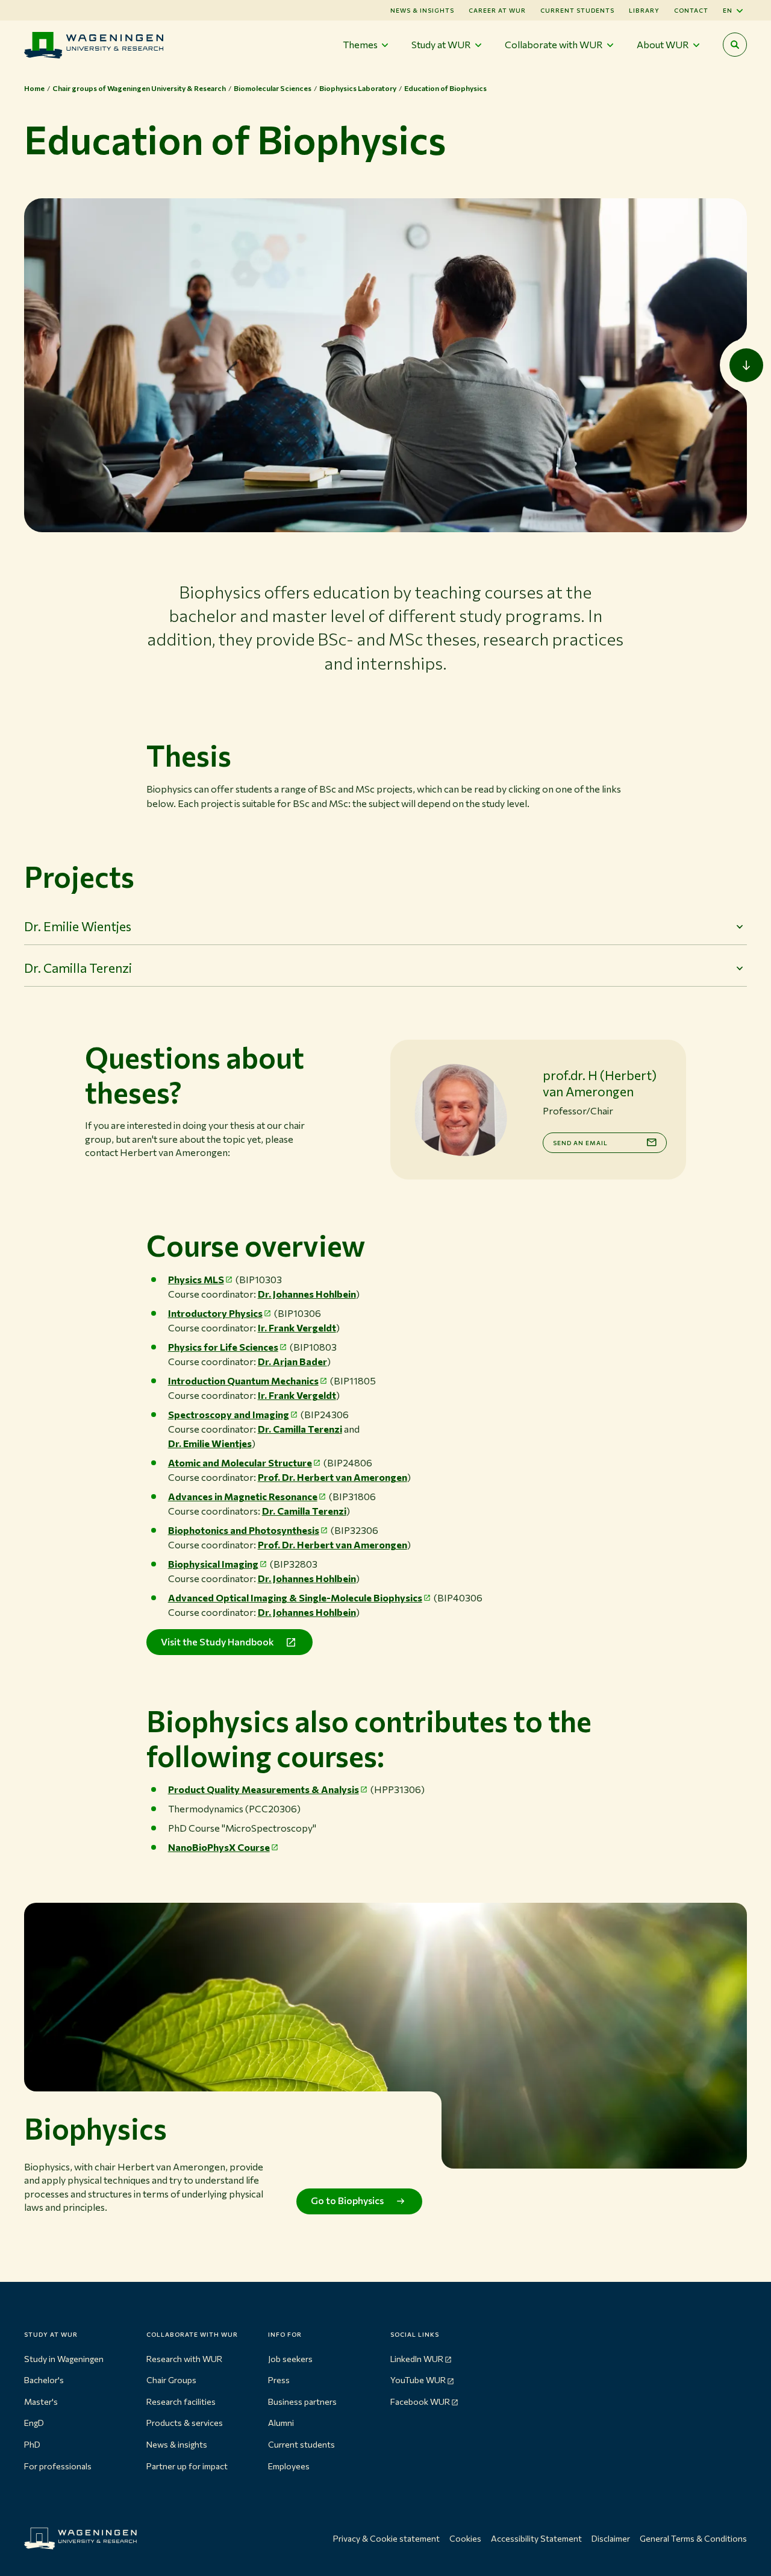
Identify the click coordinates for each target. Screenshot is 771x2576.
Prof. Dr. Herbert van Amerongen (332, 1477)
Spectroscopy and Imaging (229, 1414)
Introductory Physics (215, 1313)
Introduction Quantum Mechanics (243, 1381)
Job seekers (290, 2359)
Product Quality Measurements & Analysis (264, 1789)
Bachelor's (44, 2380)
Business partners (302, 2402)
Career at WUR (497, 10)
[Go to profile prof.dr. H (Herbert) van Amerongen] (460, 1110)
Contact (691, 10)
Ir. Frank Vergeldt (297, 1327)
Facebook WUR (420, 2402)
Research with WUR (184, 2359)
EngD (34, 2423)
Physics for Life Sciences (223, 1347)
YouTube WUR (418, 2380)
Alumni (281, 2423)
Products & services (185, 2423)
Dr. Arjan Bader (292, 1361)
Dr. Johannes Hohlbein (307, 1294)
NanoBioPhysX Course (219, 1847)
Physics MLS (196, 1279)
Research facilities (181, 2402)
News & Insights (422, 10)
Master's (41, 2402)
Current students (577, 10)
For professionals (58, 2466)
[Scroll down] (746, 365)
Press (279, 2380)
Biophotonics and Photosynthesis (244, 1530)
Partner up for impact (187, 2466)
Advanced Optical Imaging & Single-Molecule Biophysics (295, 1597)
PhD (32, 2444)
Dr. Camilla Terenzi (300, 1429)
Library (644, 10)
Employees (289, 2466)
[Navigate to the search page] (735, 45)
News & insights (177, 2444)
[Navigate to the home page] (94, 45)
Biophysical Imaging (213, 1564)
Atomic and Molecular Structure (240, 1462)
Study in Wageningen (64, 2359)
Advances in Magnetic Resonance (243, 1496)
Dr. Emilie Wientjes (210, 1443)
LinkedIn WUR (417, 2359)
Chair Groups (171, 2380)
